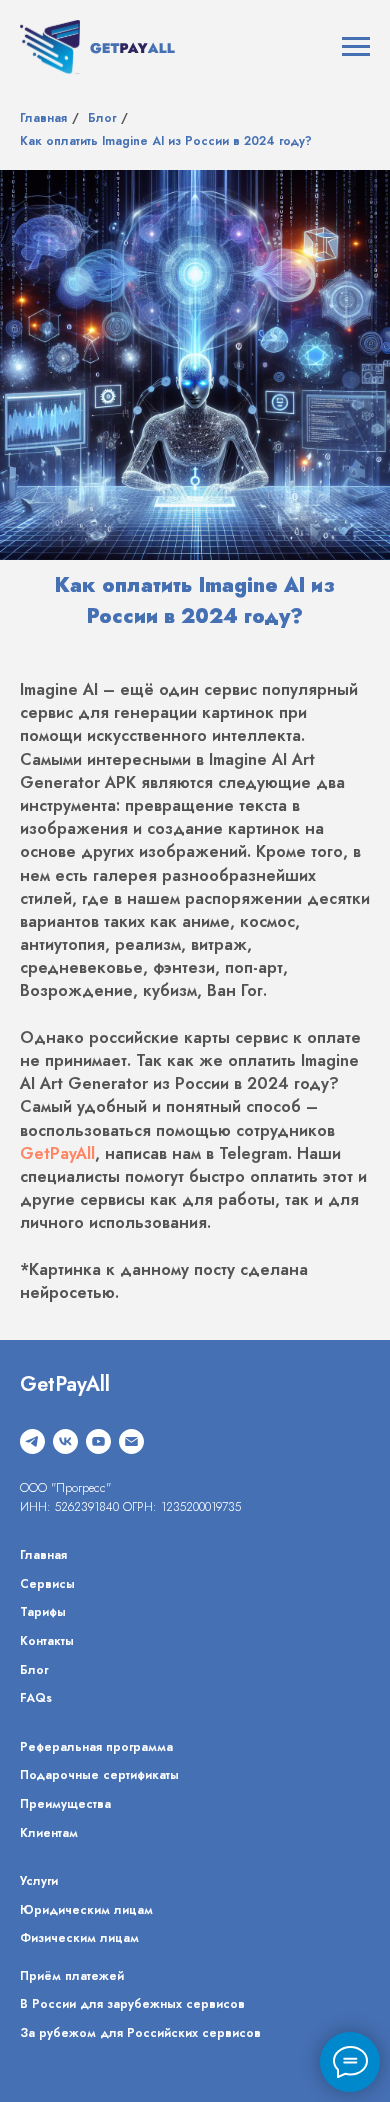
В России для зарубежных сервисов (132, 2004)
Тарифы (43, 1612)
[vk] (65, 1441)
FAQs (36, 1698)
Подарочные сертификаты (99, 1775)
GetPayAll (57, 1153)
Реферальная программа (96, 1747)
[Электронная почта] (131, 1441)
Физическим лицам (79, 1938)
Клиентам (49, 1833)
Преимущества (65, 1804)
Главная (43, 118)
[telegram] (32, 1441)
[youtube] (98, 1441)
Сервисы (47, 1584)
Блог (102, 118)
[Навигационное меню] (356, 47)
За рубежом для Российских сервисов (140, 2033)
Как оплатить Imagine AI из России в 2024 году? (166, 141)
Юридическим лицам (86, 1910)
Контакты (47, 1641)
